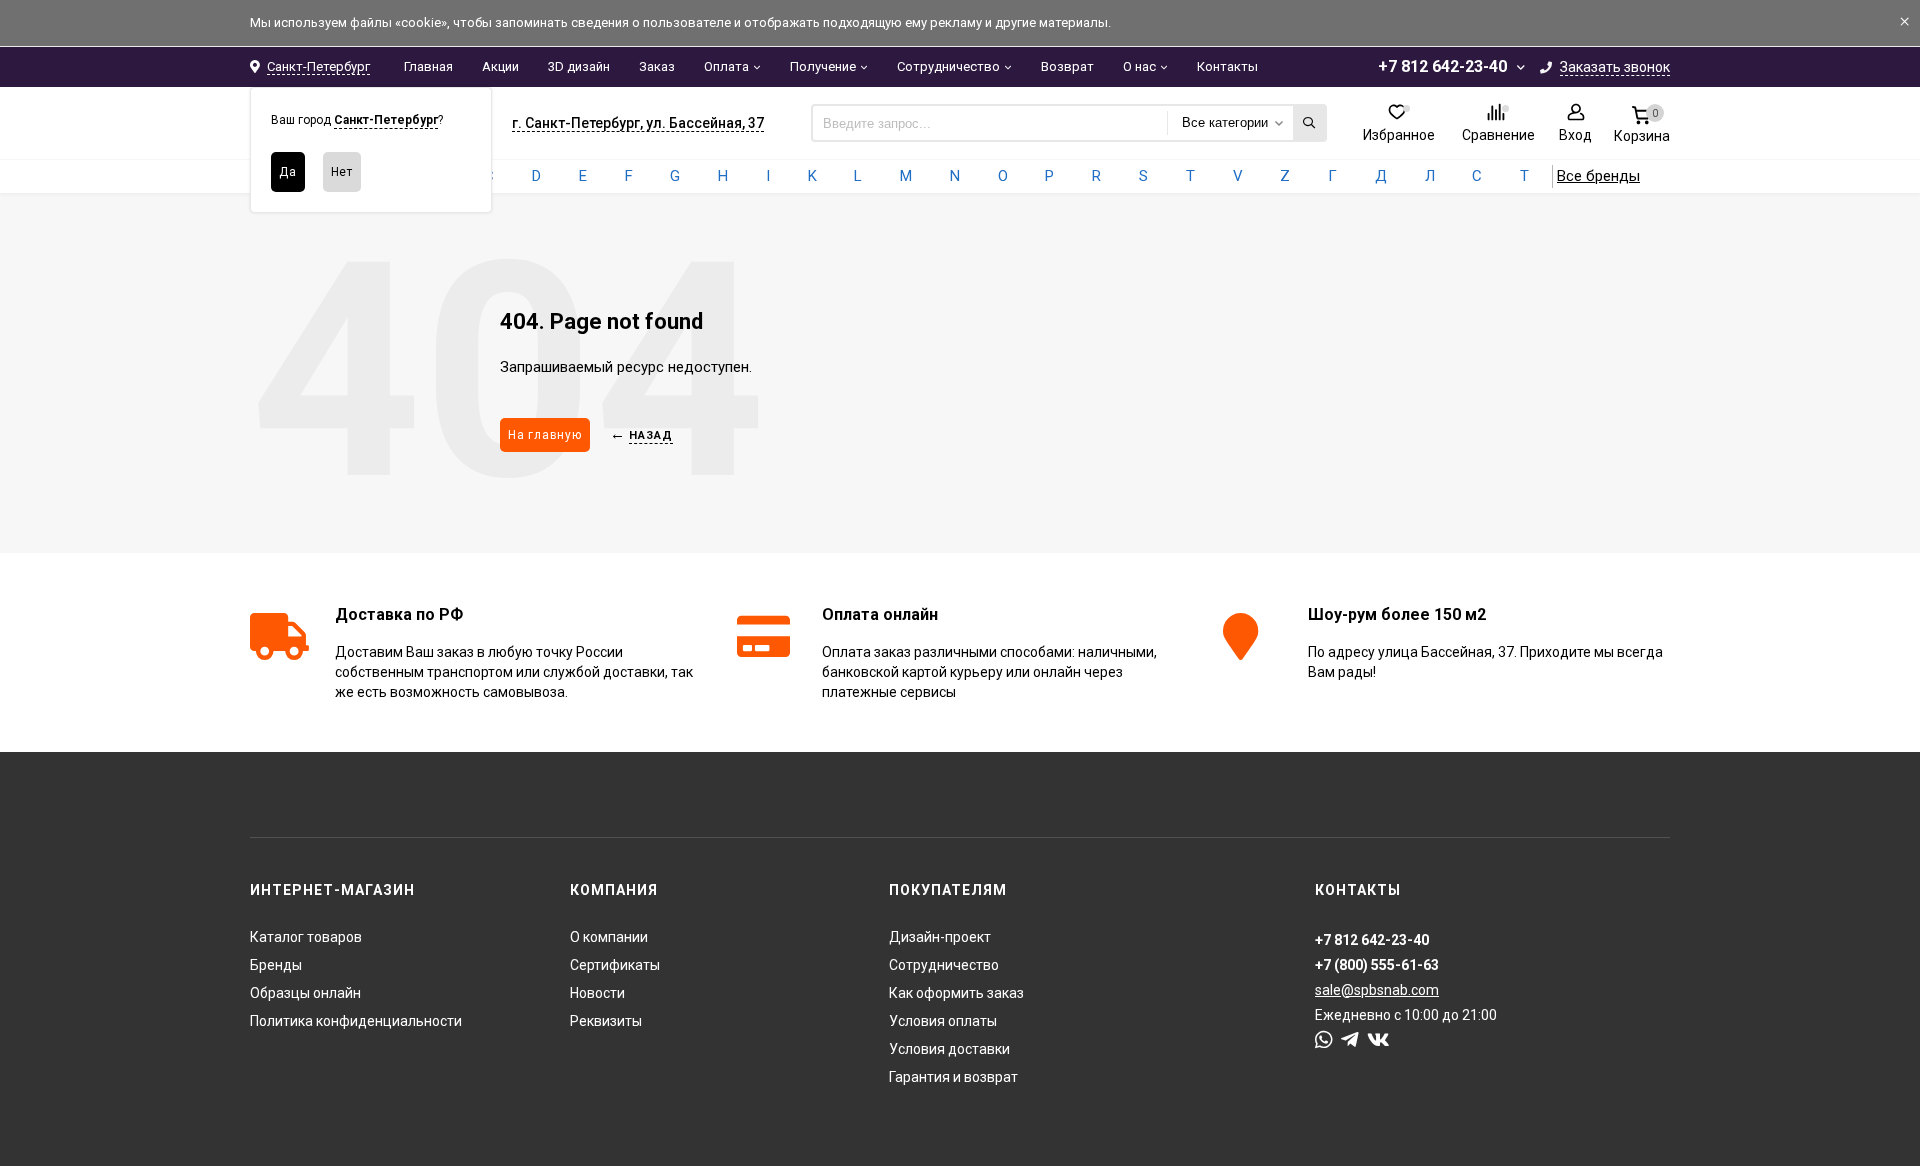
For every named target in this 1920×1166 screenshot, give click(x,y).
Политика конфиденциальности (356, 1021)
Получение (823, 66)
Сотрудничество (948, 66)
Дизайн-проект (940, 937)
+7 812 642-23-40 (1442, 66)
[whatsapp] (1324, 1040)
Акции (500, 66)
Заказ (657, 66)
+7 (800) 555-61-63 (1377, 965)
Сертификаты (615, 965)
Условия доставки (949, 1049)
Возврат (1067, 66)
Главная (428, 66)
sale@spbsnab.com (1377, 990)
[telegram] (1350, 1040)
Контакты (1227, 66)
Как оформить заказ (956, 993)
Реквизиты (606, 1021)
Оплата (726, 66)
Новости (597, 993)
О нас (1139, 66)
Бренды (276, 965)
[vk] (1378, 1040)
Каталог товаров (306, 937)
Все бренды (1598, 176)
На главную (545, 435)
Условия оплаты (943, 1021)
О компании (609, 937)
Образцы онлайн (305, 993)
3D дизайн (579, 66)
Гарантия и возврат (953, 1077)
